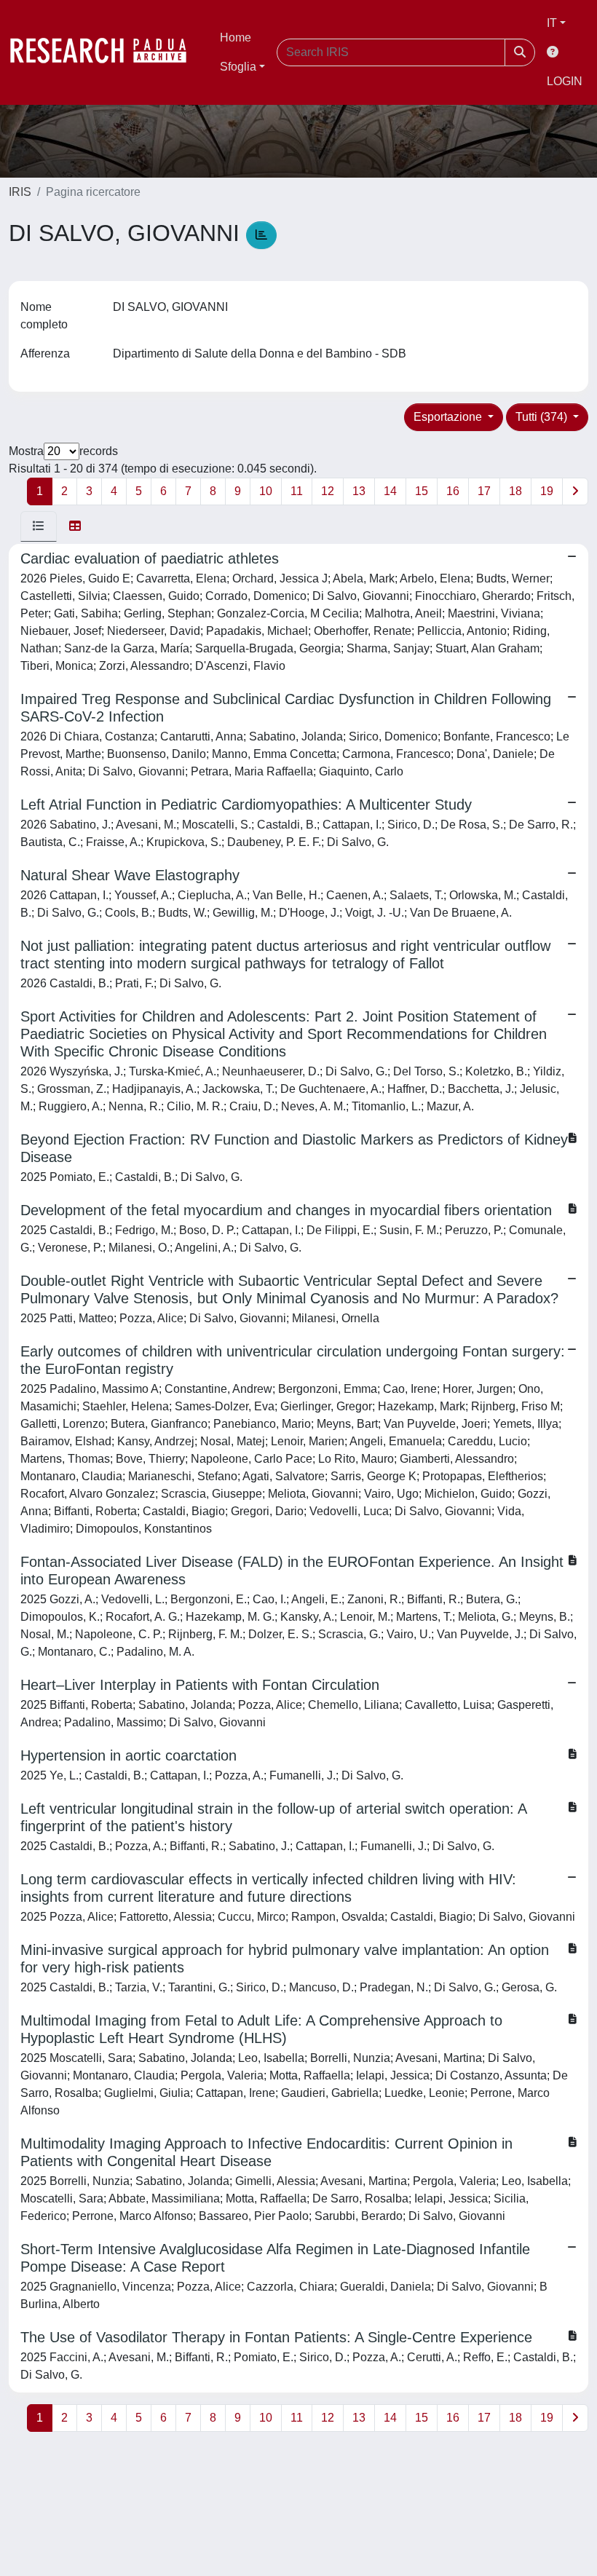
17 (484, 491)
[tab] (39, 526)
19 (547, 491)
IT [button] (552, 23)
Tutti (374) (543, 417)
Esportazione (449, 417)
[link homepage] (106, 52)
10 (266, 491)
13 (359, 491)
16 (453, 491)
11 (297, 491)
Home (236, 37)
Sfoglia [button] (238, 67)
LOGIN (565, 81)
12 (328, 491)
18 (515, 491)
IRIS (20, 192)
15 (422, 491)
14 (390, 491)
